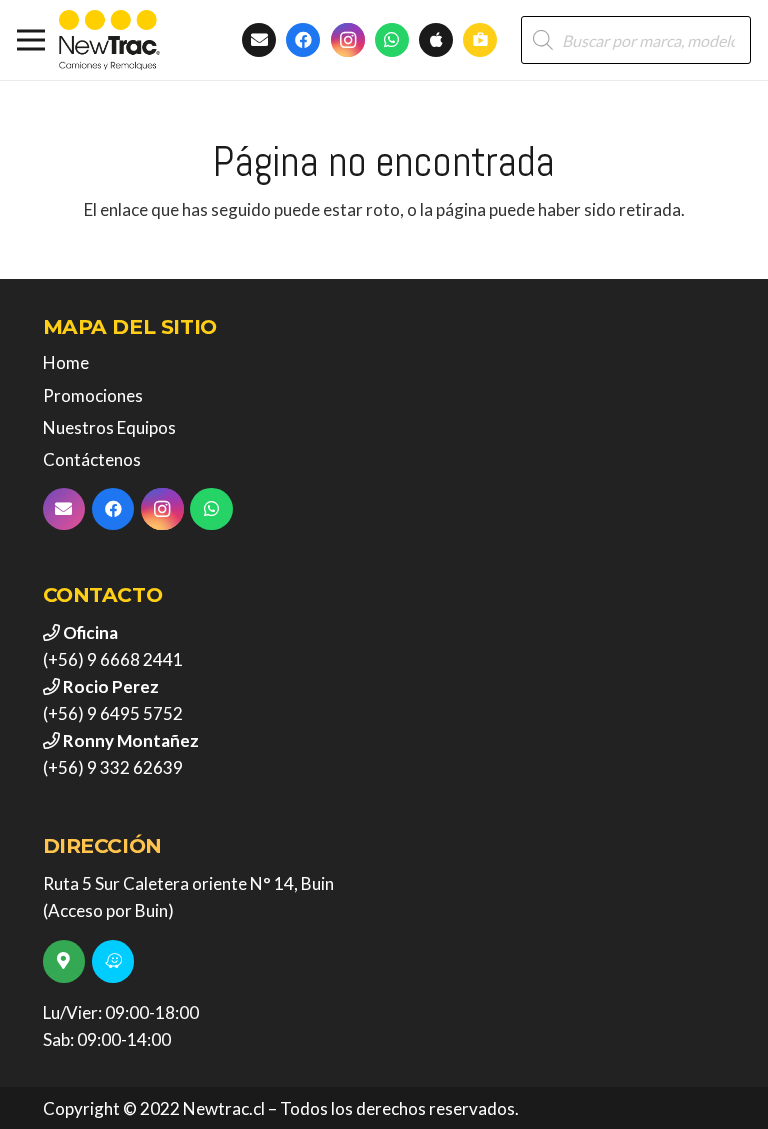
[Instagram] (348, 40)
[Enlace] (109, 40)
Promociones (93, 395)
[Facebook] (303, 40)
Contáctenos (92, 459)
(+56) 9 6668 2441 (113, 659)
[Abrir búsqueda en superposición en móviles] (636, 40)
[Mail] (259, 40)
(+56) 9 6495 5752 (113, 713)
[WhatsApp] (392, 40)
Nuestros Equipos (109, 427)
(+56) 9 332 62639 (113, 767)
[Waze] (113, 961)
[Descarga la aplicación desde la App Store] (436, 40)
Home (66, 362)
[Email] (64, 509)
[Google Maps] (64, 961)
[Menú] (30, 40)
